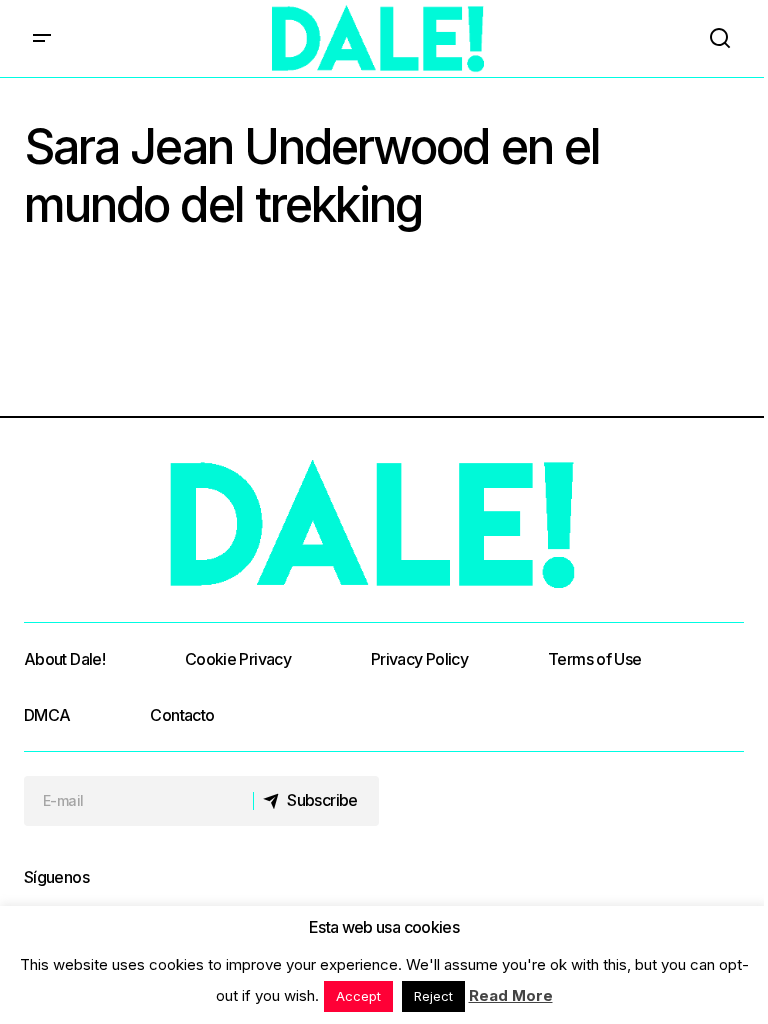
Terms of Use (594, 659)
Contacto (182, 715)
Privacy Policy (419, 659)
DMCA (47, 715)
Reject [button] (433, 996)
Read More (511, 995)
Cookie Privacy (238, 659)
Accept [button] (358, 996)
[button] (42, 38)
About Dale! (64, 659)
